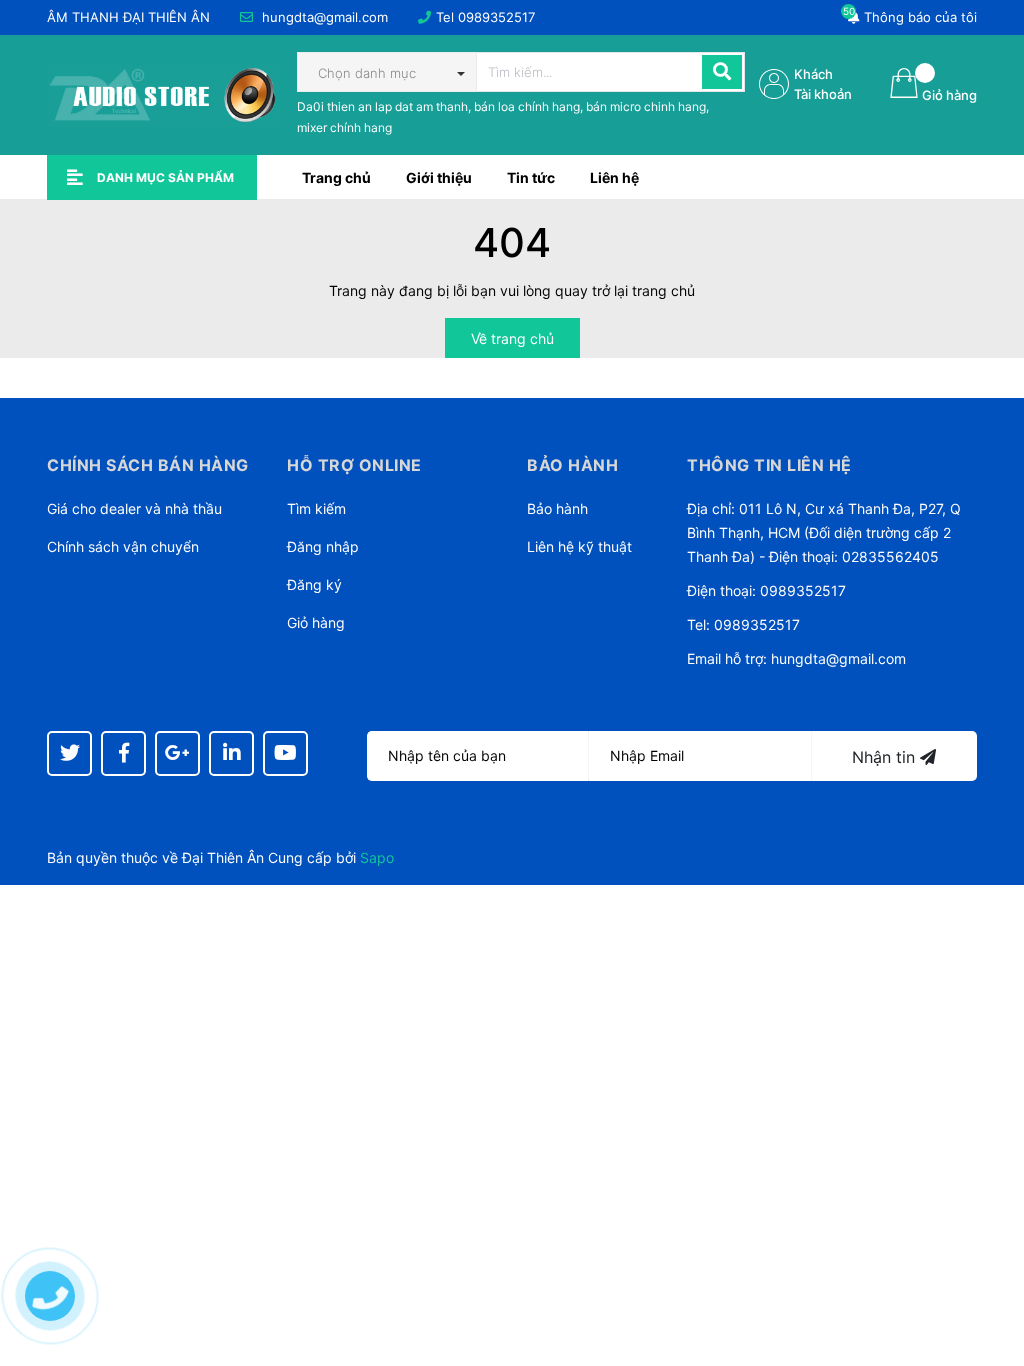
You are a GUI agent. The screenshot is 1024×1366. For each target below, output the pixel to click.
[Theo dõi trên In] (231, 753)
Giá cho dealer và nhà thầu (134, 508)
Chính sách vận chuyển (123, 546)
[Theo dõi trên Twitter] (69, 753)
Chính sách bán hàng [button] (148, 465)
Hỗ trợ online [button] (354, 465)
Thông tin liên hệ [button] (769, 465)
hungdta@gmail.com (325, 17)
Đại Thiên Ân (223, 857)
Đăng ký (314, 584)
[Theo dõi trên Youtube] (285, 753)
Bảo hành (557, 508)
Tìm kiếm (316, 508)
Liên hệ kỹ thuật (579, 546)
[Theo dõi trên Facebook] (123, 753)
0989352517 (496, 17)
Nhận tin (886, 757)
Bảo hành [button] (572, 465)
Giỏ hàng (316, 622)
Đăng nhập (323, 546)
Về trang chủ (512, 338)
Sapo (377, 857)
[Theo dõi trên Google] (177, 753)
